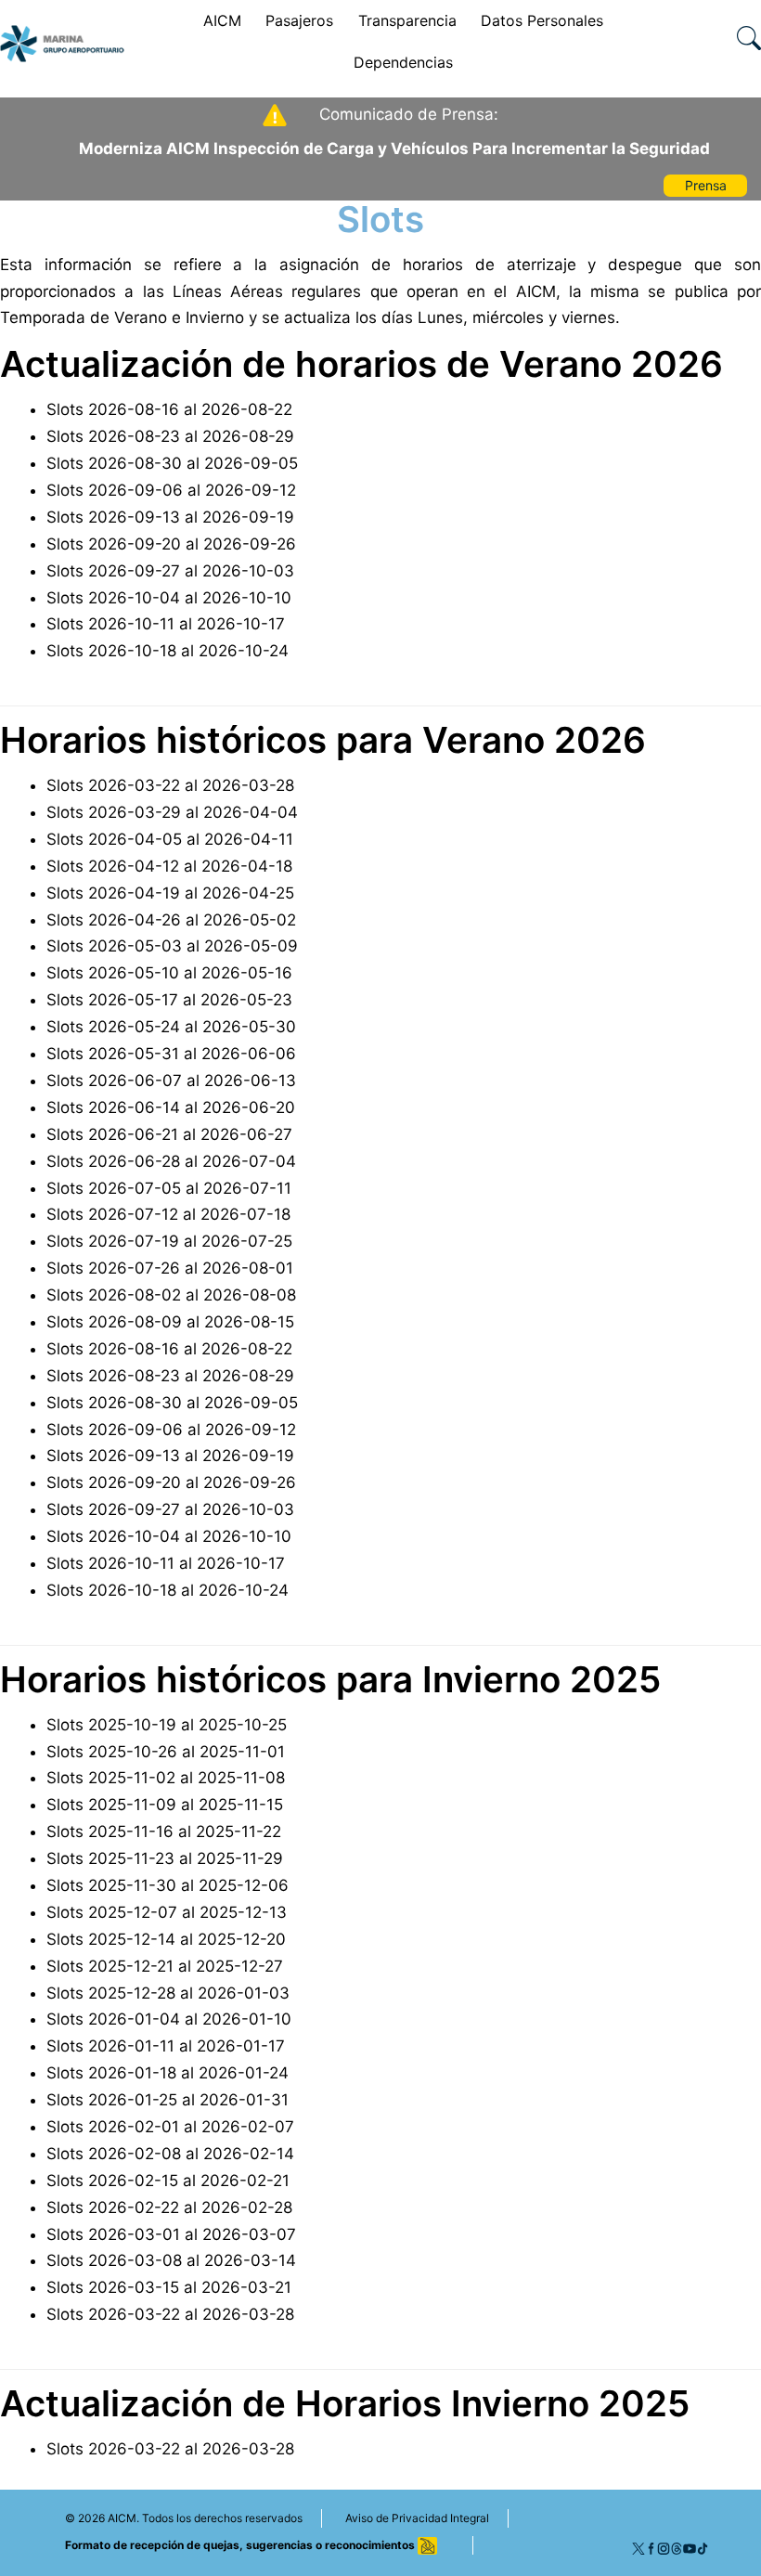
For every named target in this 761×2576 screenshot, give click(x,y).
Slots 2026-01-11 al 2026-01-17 (166, 2046)
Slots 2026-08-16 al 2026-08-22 (169, 409)
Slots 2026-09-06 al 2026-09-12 (171, 490)
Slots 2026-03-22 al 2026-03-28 (170, 785)
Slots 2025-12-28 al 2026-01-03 (168, 1993)
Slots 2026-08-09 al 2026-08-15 (170, 1322)
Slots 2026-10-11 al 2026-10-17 (166, 624)
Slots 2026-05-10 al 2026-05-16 (169, 973)
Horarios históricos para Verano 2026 (323, 740)
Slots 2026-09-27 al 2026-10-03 (170, 571)
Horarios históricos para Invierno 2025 (330, 1679)
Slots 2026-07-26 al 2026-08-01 (170, 1268)
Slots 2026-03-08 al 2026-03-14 (171, 2260)
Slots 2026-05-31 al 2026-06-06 (171, 1054)
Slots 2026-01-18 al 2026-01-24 (168, 2073)
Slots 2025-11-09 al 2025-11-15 (165, 1805)
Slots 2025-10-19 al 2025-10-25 (167, 1725)
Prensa (706, 185)
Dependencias (403, 62)
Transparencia (407, 20)
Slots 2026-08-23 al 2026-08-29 (170, 436)
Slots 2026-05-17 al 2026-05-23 (169, 1000)
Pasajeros (299, 20)
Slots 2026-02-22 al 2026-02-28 (169, 2207)
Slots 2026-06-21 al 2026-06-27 (169, 1134)
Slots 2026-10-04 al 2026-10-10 (169, 598)
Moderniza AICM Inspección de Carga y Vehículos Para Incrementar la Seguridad (394, 149)
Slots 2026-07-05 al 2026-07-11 (169, 1188)
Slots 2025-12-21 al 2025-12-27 (165, 1966)
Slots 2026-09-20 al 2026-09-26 (171, 544)
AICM (222, 20)
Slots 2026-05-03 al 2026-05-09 (172, 946)
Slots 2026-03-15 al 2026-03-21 (169, 2287)
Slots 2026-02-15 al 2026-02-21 (168, 2181)
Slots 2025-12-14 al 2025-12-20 (166, 1939)
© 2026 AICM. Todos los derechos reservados (184, 2518)
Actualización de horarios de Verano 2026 (361, 364)
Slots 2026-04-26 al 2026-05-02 (171, 920)
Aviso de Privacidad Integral (417, 2518)
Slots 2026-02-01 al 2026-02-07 (170, 2127)
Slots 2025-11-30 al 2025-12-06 (168, 1885)
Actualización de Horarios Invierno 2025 (345, 2403)
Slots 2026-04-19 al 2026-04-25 (170, 893)
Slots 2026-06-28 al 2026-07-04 (171, 1161)
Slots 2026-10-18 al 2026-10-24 (168, 651)
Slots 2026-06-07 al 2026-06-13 (171, 1081)
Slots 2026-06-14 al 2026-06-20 (171, 1107)
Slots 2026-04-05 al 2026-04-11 (170, 839)
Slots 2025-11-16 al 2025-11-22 (164, 1832)
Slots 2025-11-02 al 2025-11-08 (166, 1778)
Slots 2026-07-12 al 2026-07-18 (168, 1214)
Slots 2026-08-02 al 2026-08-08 (171, 1295)
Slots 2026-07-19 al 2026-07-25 (169, 1241)
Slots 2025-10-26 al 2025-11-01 (166, 1752)
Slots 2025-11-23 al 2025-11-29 (165, 1858)
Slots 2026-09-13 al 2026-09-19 (170, 517)
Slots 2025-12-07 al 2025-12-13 (167, 1912)
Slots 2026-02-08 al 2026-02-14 (170, 2154)
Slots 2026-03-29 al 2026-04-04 (172, 812)
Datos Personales (542, 20)
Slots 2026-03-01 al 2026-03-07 (171, 2234)
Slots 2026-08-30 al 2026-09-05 (172, 463)
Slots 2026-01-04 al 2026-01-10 (169, 2019)
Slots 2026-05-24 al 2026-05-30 (171, 1027)
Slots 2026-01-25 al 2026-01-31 (168, 2100)
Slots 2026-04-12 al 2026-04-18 (169, 866)
